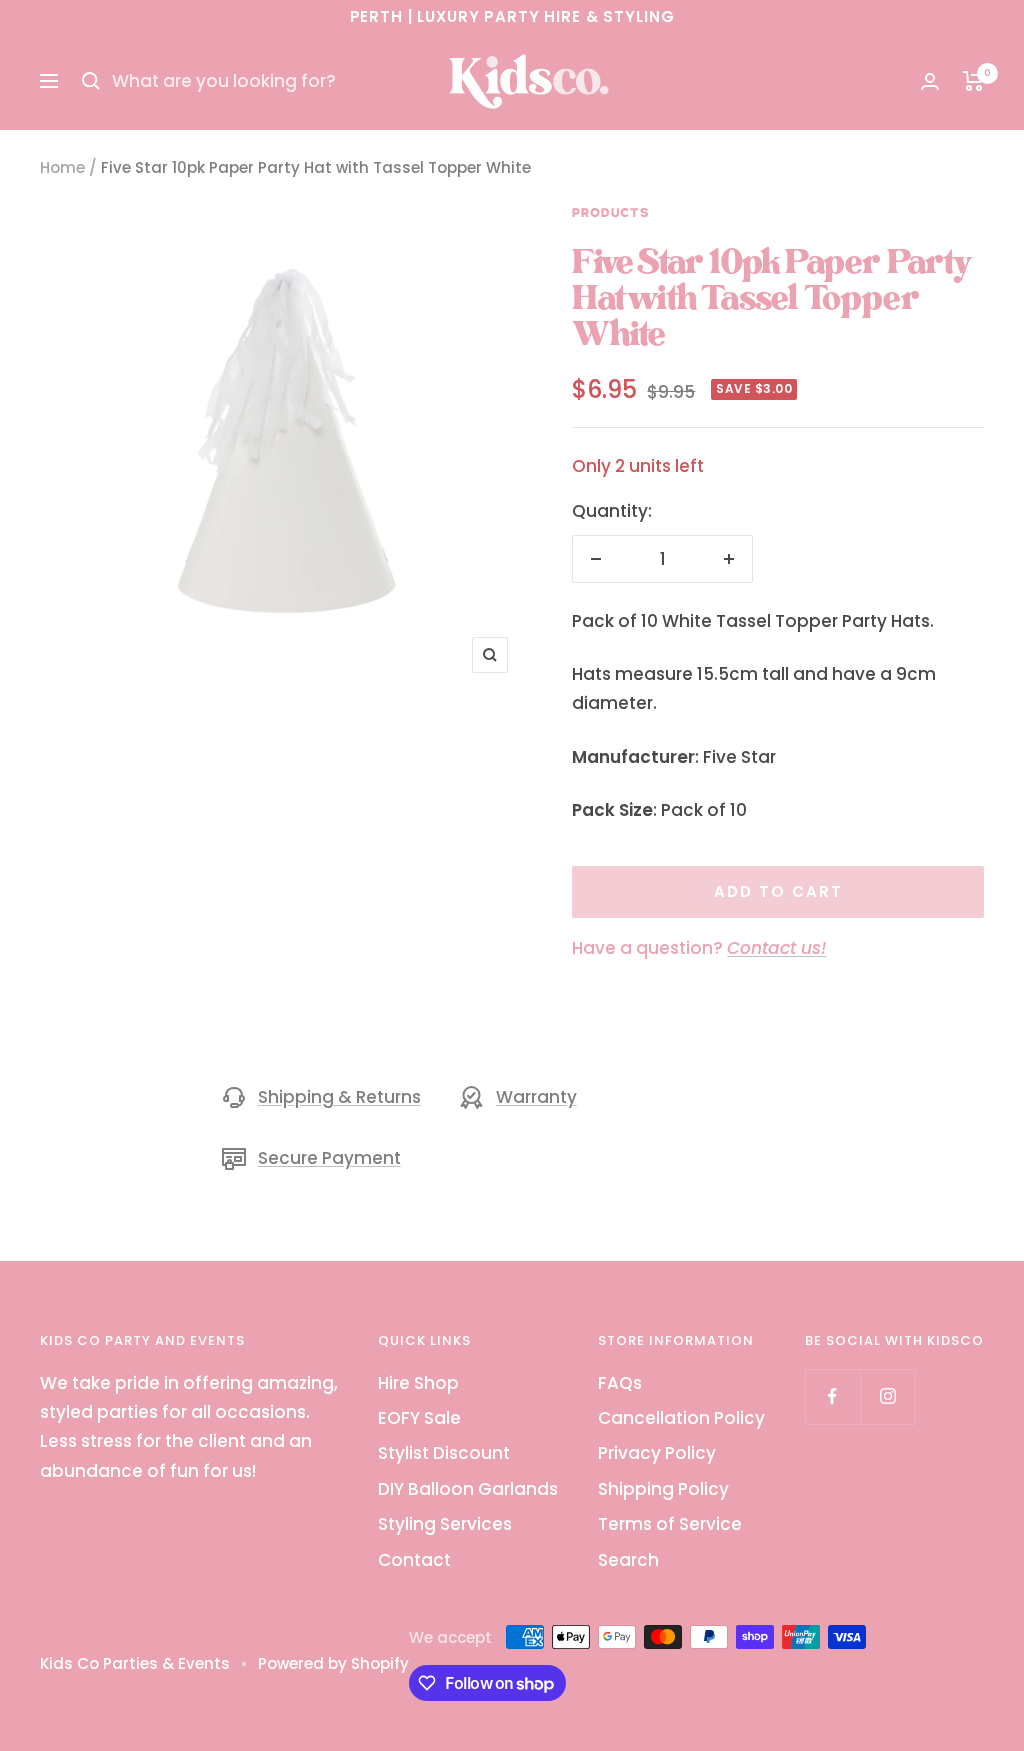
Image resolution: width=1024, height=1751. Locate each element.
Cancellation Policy (681, 1418)
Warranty (536, 1097)
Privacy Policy (657, 1453)
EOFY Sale (419, 1418)
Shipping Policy (663, 1489)
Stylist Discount (444, 1453)
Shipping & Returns (339, 1097)
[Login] (930, 81)
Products (611, 213)
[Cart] (973, 81)
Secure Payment (329, 1158)
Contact (414, 1560)
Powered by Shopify (333, 1663)
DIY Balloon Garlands (468, 1489)
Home (62, 167)
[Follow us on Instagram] (887, 1396)
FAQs (620, 1383)
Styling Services (445, 1524)
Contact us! (776, 948)
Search (628, 1560)
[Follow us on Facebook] (832, 1396)
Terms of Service (670, 1524)
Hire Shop (418, 1383)
